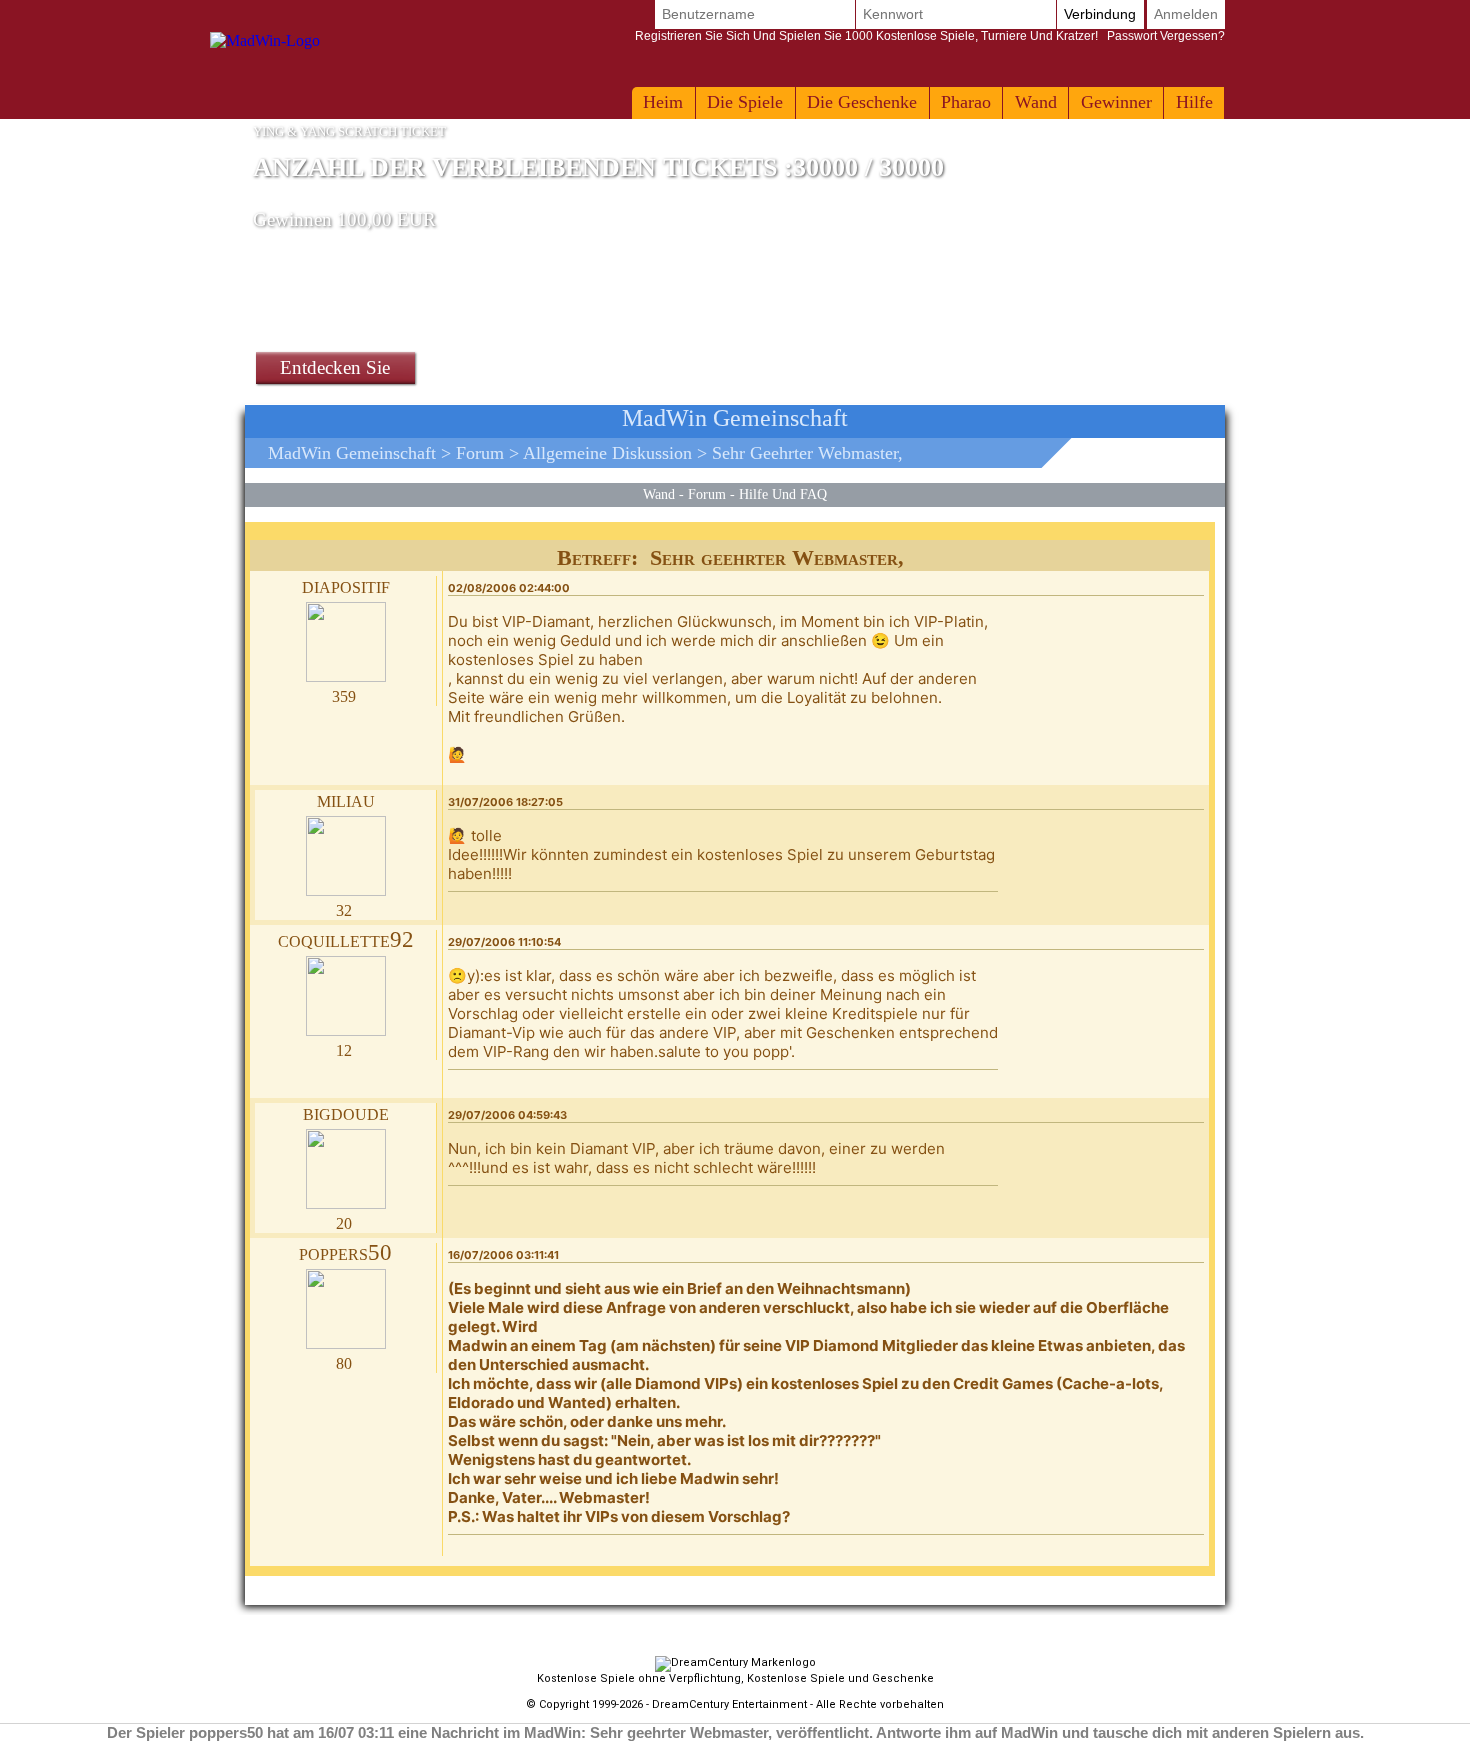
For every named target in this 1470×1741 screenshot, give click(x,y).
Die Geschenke (862, 102)
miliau (346, 799)
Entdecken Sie (335, 367)
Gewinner (1116, 102)
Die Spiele (745, 102)
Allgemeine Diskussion (607, 453)
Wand (1036, 102)
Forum (480, 453)
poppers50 (345, 1252)
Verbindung (1100, 14)
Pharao (966, 102)
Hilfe (1194, 102)
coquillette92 (346, 939)
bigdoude (346, 1112)
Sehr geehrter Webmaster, (807, 453)
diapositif (346, 585)
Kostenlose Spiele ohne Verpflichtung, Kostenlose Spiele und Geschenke (735, 1678)
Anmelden (1186, 14)
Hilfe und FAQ (783, 494)
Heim (663, 102)
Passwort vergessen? (930, 36)
